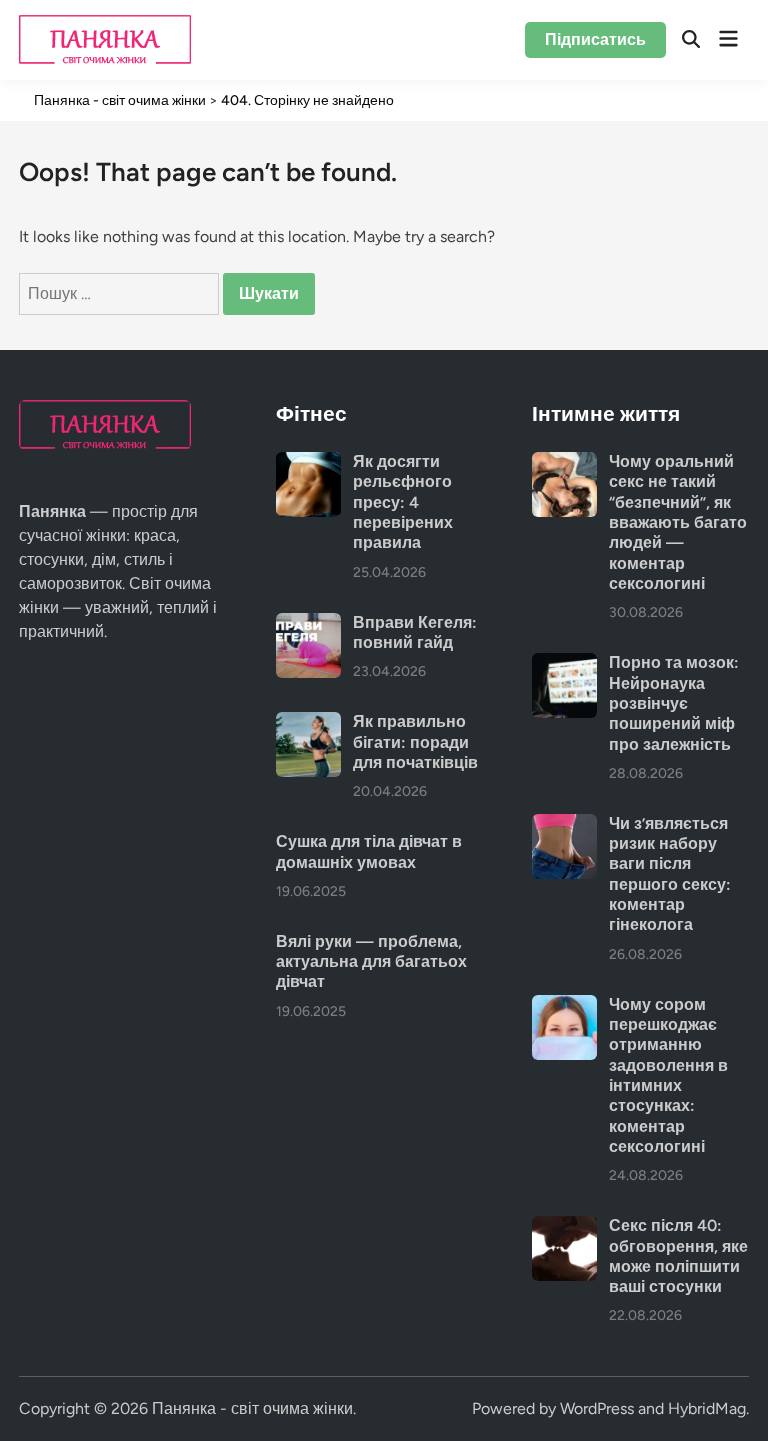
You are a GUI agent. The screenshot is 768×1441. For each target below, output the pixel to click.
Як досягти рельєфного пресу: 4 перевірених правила (403, 502)
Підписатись (595, 39)
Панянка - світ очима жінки (252, 1408)
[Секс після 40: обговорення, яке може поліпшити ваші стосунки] (564, 1227)
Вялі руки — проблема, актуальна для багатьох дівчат (371, 962)
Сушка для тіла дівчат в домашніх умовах (369, 851)
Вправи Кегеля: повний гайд (415, 632)
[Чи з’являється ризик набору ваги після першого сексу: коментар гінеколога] (564, 825)
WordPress (597, 1408)
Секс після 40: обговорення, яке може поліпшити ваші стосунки (678, 1256)
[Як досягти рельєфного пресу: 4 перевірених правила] (308, 463)
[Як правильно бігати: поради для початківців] (308, 723)
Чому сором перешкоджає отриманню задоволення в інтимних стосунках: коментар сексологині (668, 1075)
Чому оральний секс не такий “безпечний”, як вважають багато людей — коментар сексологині (678, 522)
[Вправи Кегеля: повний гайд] (308, 624)
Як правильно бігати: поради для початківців (415, 742)
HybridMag (707, 1408)
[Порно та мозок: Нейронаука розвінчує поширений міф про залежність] (564, 664)
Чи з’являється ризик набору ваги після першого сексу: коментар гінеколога (670, 874)
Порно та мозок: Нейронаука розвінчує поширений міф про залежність (674, 703)
